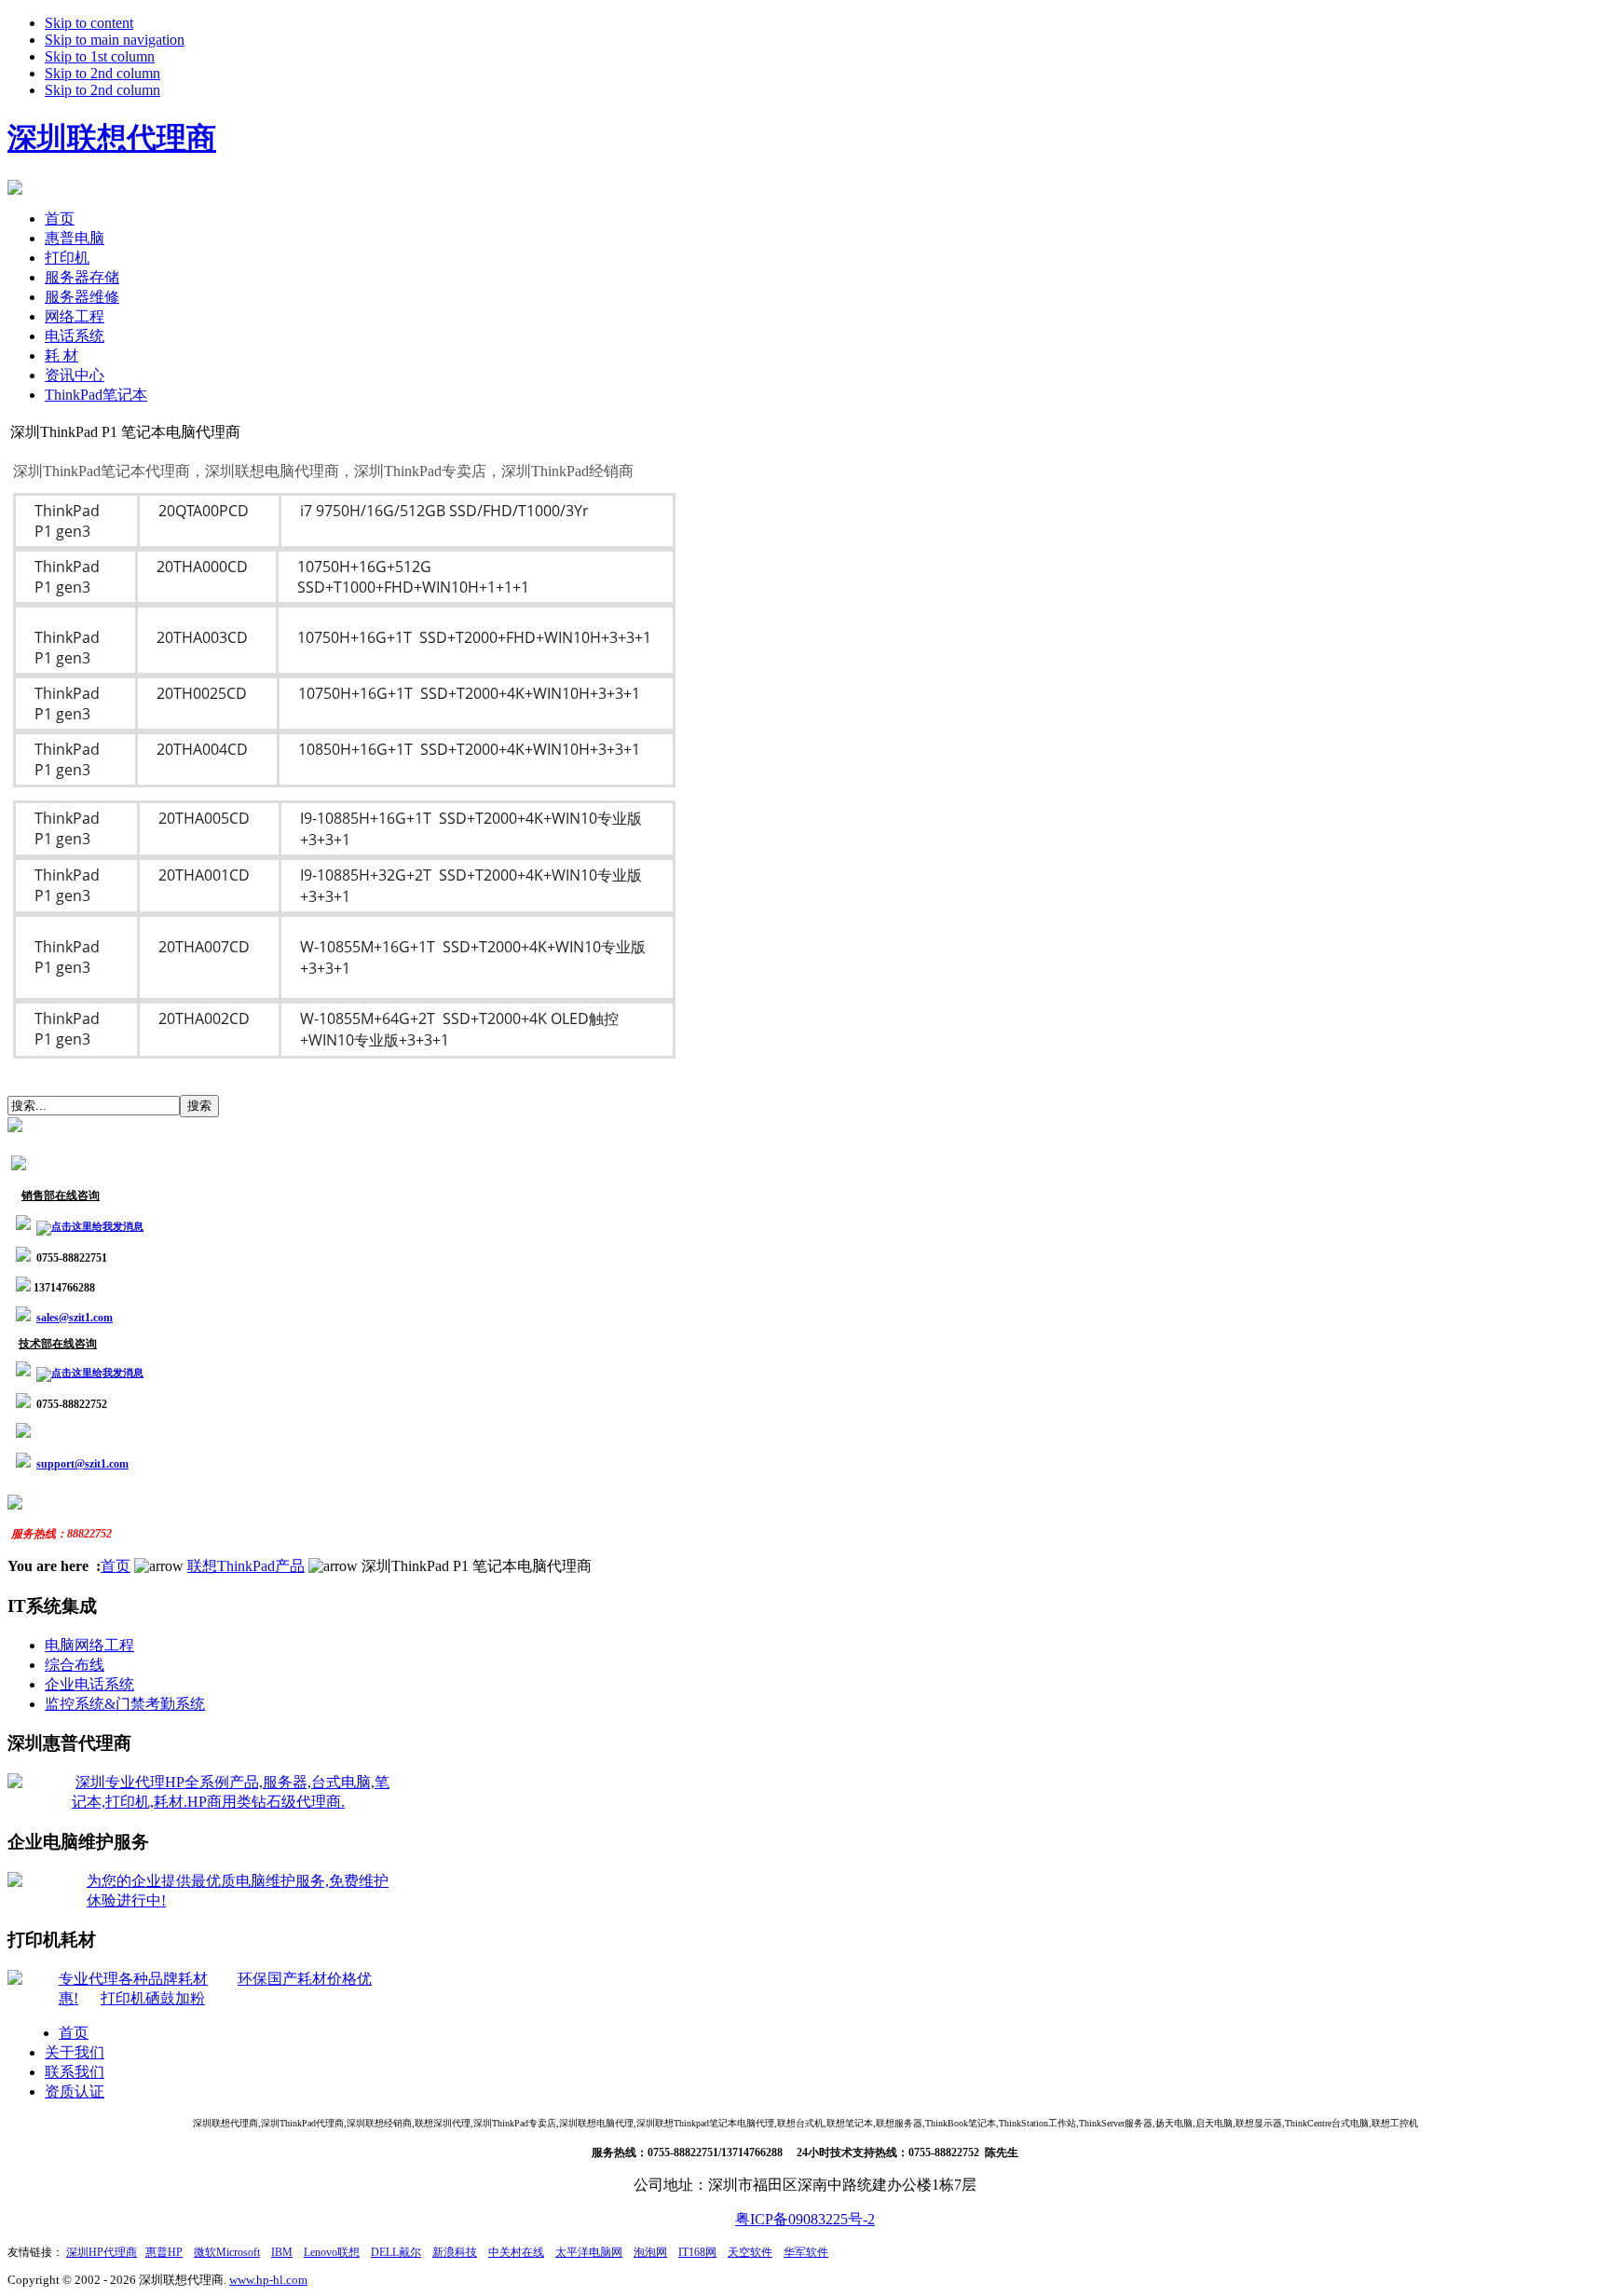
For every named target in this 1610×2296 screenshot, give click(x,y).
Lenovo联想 (332, 2252)
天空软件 (750, 2252)
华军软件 (806, 2252)
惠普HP (164, 2252)
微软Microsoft (227, 2252)
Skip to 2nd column (102, 73)
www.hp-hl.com (268, 2280)
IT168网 (697, 2252)
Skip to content (89, 23)
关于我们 (75, 2052)
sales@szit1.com (75, 1318)
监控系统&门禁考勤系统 (125, 1704)
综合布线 (75, 1665)
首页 (116, 1566)
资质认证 (75, 2091)
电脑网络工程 (89, 1645)
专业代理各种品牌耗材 (133, 1979)
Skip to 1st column (100, 56)
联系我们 (75, 2072)
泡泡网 (650, 2252)
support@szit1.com (82, 1464)
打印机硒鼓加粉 (153, 1998)
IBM (282, 2252)
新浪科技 (455, 2252)
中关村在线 (516, 2252)
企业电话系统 (89, 1684)
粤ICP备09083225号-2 (805, 2219)
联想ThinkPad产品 (246, 1566)
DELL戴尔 (396, 2252)
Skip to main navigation (115, 40)
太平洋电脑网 (589, 2252)
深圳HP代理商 (102, 2252)
